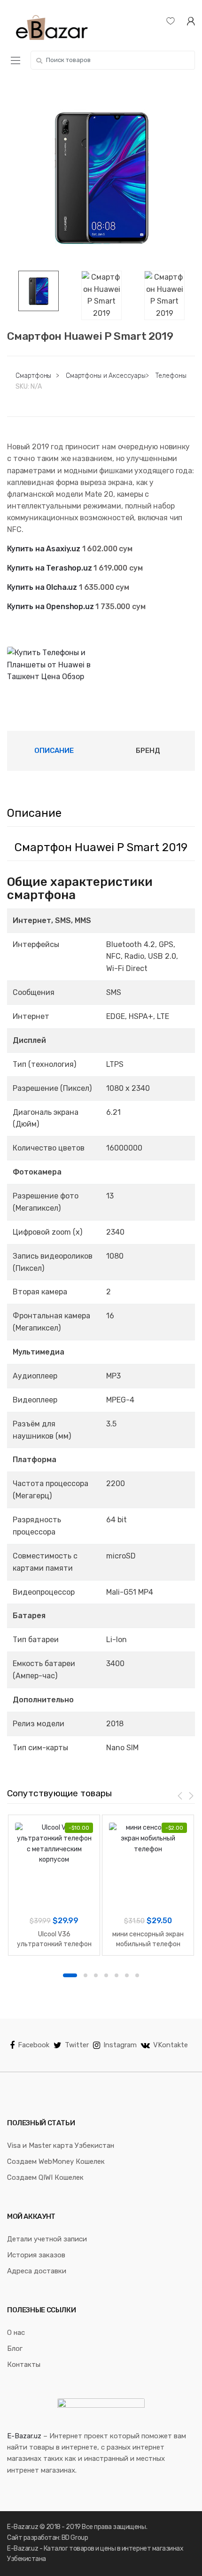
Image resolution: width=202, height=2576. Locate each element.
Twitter (77, 2045)
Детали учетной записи (47, 2239)
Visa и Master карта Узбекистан (61, 2145)
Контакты (24, 2365)
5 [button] (117, 1975)
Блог (15, 2349)
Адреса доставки (37, 2271)
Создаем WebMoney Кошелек (56, 2161)
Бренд (148, 751)
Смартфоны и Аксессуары (106, 376)
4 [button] (106, 1975)
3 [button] (96, 1975)
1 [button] (70, 1975)
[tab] (54, 751)
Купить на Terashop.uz (50, 568)
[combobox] (113, 60)
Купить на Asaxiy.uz (44, 549)
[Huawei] (54, 665)
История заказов (36, 2255)
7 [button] (137, 1975)
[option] (101, 177)
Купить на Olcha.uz (42, 587)
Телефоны (171, 376)
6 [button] (127, 1975)
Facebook (34, 2045)
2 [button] (85, 1975)
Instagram (120, 2045)
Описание (54, 751)
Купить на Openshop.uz (50, 607)
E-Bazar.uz (24, 2436)
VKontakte (171, 2045)
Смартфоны (33, 376)
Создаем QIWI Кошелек (45, 2177)
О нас (16, 2333)
